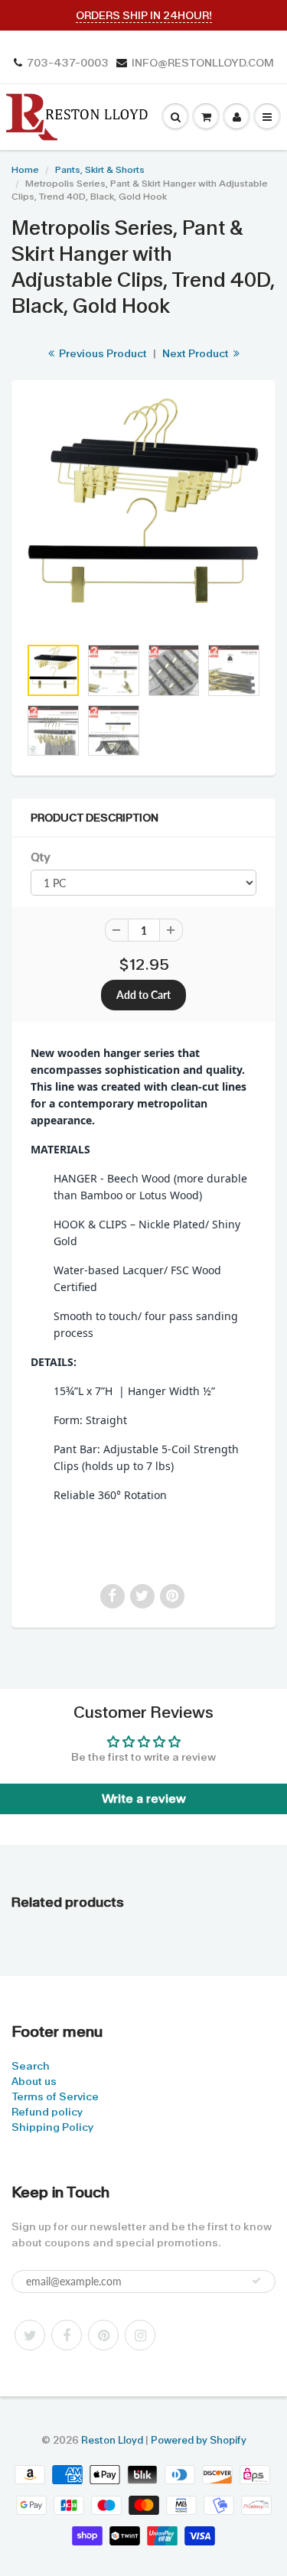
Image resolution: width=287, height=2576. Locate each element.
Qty (40, 857)
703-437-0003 (68, 63)
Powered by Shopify (199, 2440)
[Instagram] (140, 2335)
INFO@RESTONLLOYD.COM (203, 63)
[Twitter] (30, 2335)
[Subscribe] (256, 2281)
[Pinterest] (103, 2335)
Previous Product (102, 353)
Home (25, 170)
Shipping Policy (52, 2127)
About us (34, 2081)
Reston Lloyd (112, 2440)
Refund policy (47, 2112)
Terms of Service (55, 2096)
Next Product (197, 353)
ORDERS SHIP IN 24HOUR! (144, 15)
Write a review (144, 1799)
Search (31, 2066)
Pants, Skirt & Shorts (100, 170)
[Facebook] (67, 2335)
